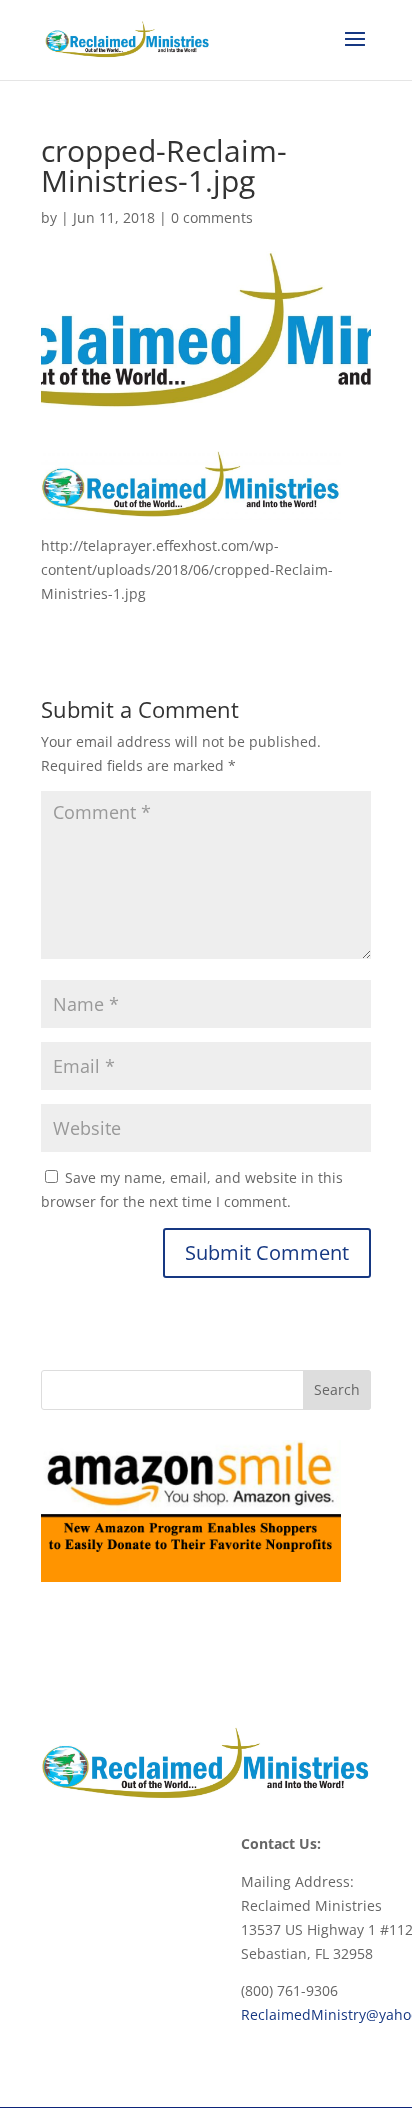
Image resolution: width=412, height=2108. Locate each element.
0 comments (212, 217)
